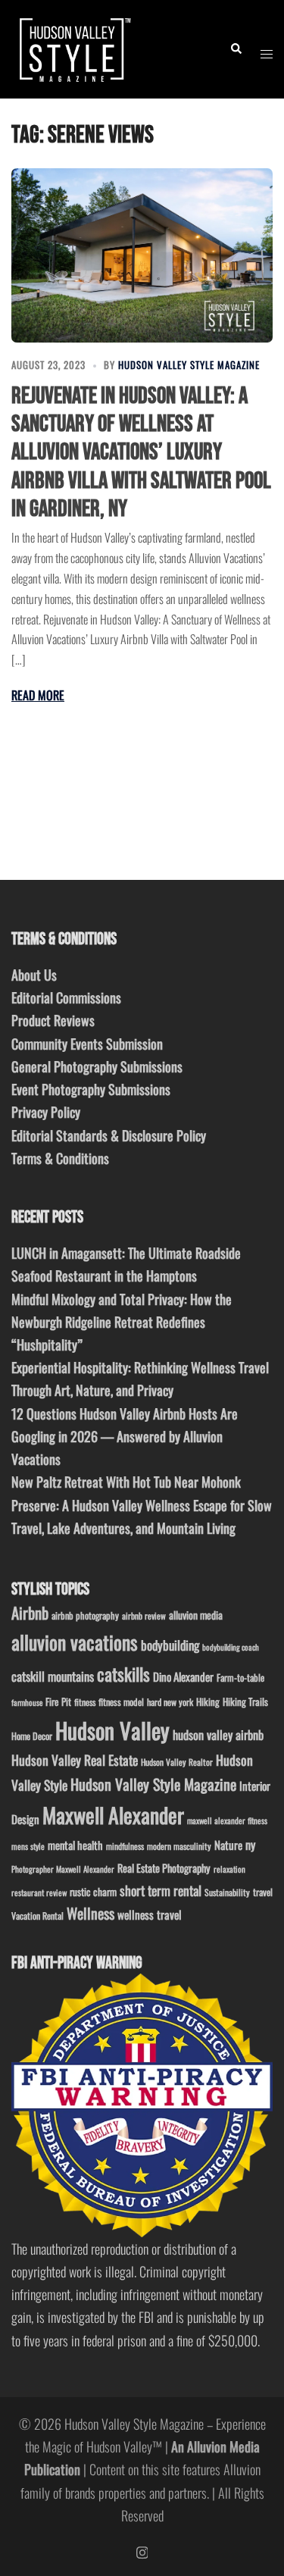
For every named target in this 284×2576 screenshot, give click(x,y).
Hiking (208, 1701)
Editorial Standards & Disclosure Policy (109, 1135)
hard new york (170, 1702)
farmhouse (27, 1702)
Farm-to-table (240, 1678)
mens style (28, 1846)
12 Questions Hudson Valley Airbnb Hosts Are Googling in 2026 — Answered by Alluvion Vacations (125, 1436)
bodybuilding (170, 1645)
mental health (75, 1845)
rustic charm (93, 1892)
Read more (38, 695)
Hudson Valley (112, 1730)
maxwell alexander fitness (227, 1820)
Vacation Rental (37, 1916)
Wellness (91, 1913)
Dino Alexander (183, 1676)
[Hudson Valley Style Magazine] (73, 47)
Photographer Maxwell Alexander (63, 1869)
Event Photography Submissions (91, 1089)
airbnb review (144, 1615)
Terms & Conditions (60, 1158)
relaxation (229, 1869)
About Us (34, 975)
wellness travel (150, 1914)
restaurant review (39, 1892)
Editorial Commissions (66, 997)
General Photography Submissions (97, 1066)
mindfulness (125, 1846)
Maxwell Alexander (113, 1815)
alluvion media (196, 1615)
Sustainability (227, 1892)
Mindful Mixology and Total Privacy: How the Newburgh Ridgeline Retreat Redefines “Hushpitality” (122, 1322)
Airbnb (30, 1612)
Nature (228, 1845)
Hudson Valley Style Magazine (189, 365)
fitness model (121, 1702)
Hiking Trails (245, 1701)
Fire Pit (58, 1701)
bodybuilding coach (231, 1647)
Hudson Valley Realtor (177, 1762)
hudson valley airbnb (218, 1735)
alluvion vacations (75, 1642)
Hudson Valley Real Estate (75, 1760)
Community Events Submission (87, 1044)
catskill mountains (53, 1676)
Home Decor (32, 1736)
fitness (85, 1702)
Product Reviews (53, 1020)
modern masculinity (179, 1846)
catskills (123, 1674)
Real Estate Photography (164, 1868)
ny (250, 1845)
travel (263, 1892)
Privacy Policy (46, 1112)
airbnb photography (85, 1615)
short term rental (161, 1890)
